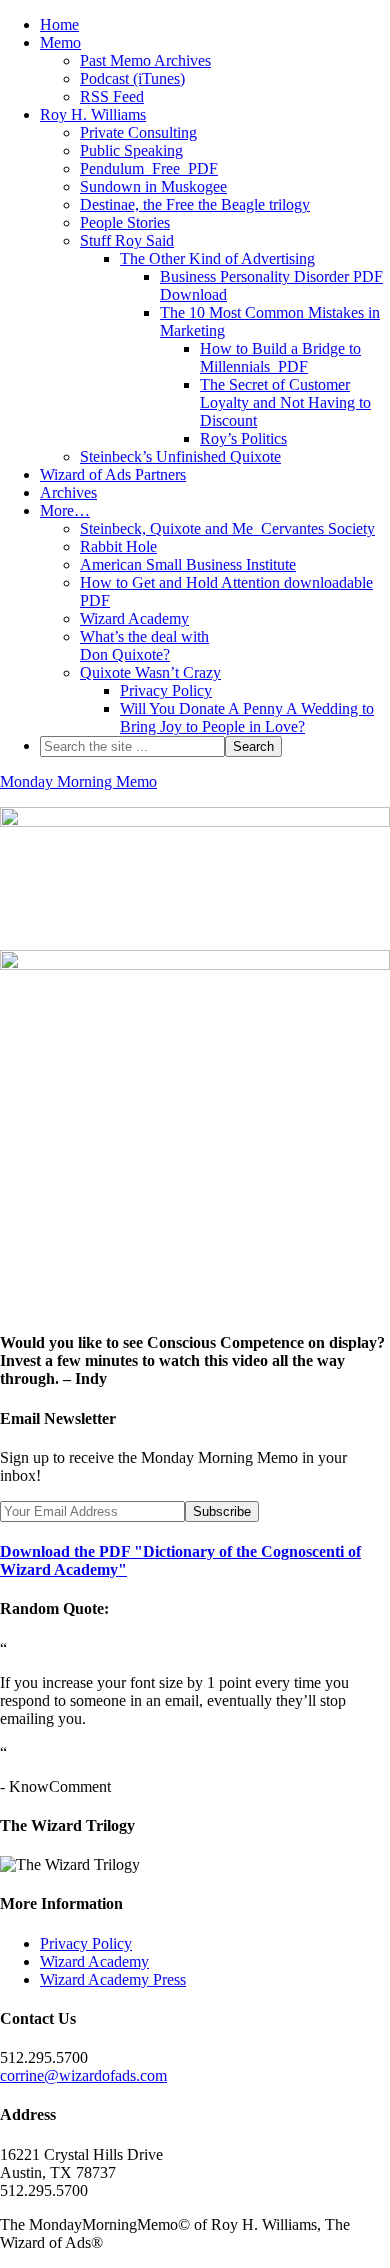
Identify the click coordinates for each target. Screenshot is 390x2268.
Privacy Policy (86, 1943)
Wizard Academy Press (113, 1979)
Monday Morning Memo (78, 781)
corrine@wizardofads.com (83, 2075)
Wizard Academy (94, 1961)
